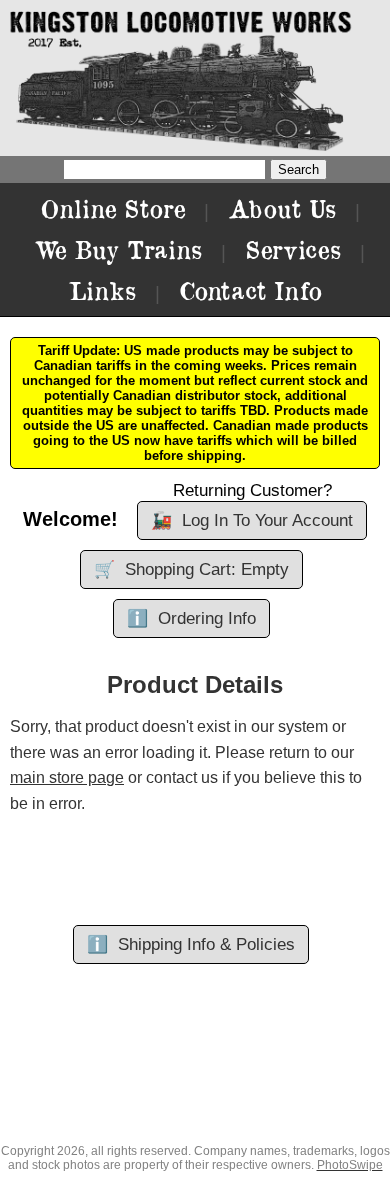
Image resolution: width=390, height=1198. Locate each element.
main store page (67, 777)
